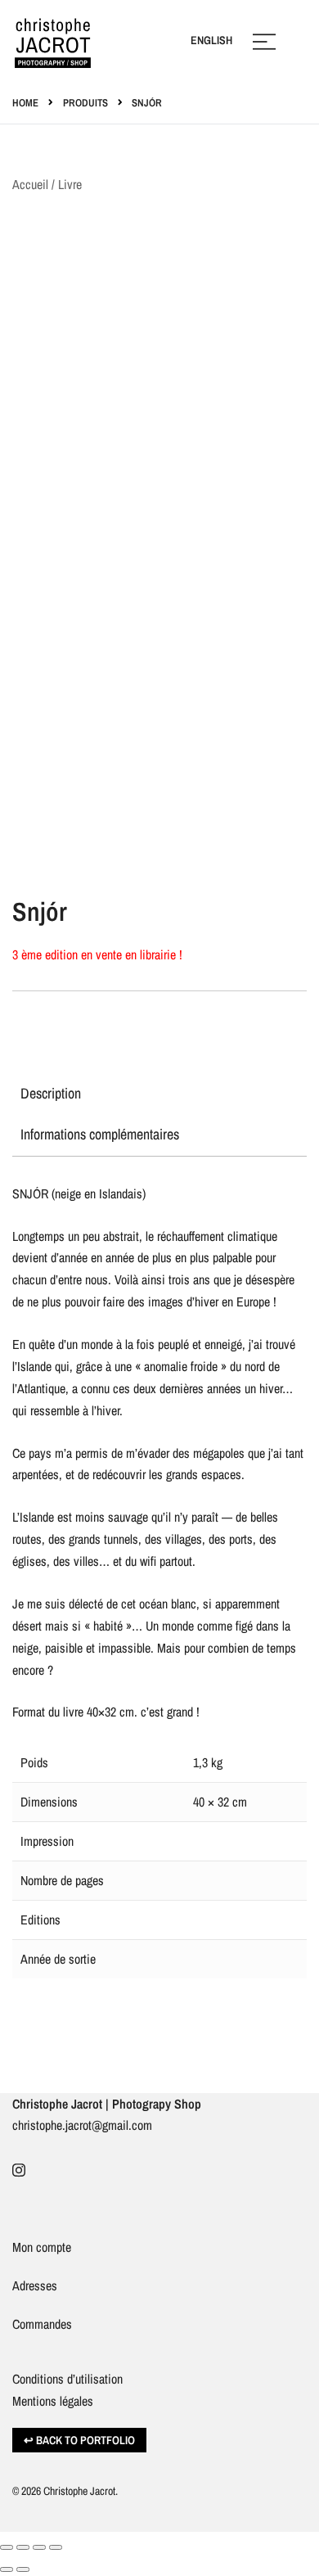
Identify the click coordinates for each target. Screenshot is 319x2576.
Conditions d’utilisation (67, 2379)
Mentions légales (53, 2401)
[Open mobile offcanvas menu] (264, 41)
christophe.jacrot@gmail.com (82, 2125)
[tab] (159, 1094)
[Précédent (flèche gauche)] (7, 2569)
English (211, 40)
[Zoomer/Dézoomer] (7, 2547)
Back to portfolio (85, 2440)
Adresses (35, 2285)
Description (51, 1093)
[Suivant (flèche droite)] (23, 2569)
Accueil (30, 184)
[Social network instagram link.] (19, 2168)
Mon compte (42, 2247)
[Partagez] (39, 2547)
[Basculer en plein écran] (23, 2547)
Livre (70, 184)
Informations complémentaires (100, 1134)
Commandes (42, 2324)
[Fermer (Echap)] (56, 2547)
